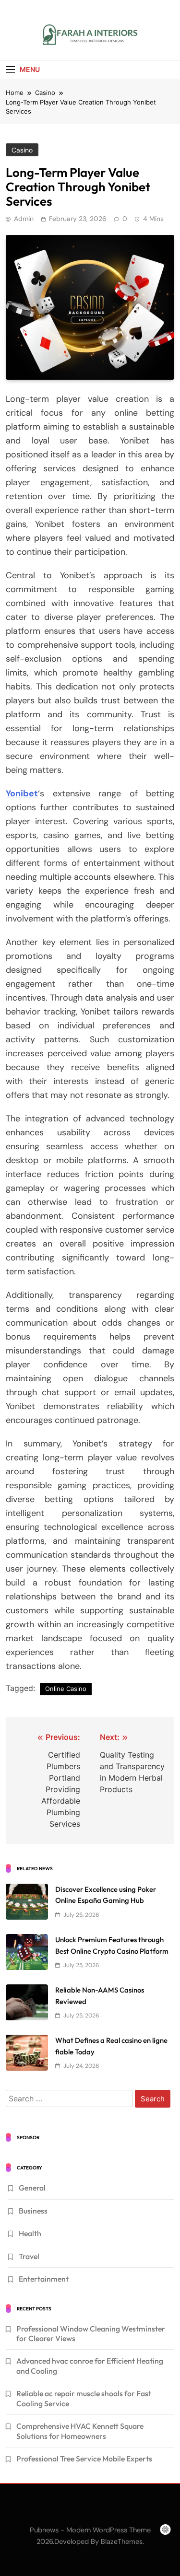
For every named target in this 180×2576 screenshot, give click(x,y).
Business (33, 2211)
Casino (22, 150)
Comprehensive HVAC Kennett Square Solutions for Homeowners (80, 2431)
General (32, 2188)
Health (30, 2233)
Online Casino (66, 1689)
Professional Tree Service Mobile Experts (84, 2459)
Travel (29, 2256)
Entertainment (44, 2279)
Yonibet (22, 793)
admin (24, 219)
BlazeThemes (122, 2541)
